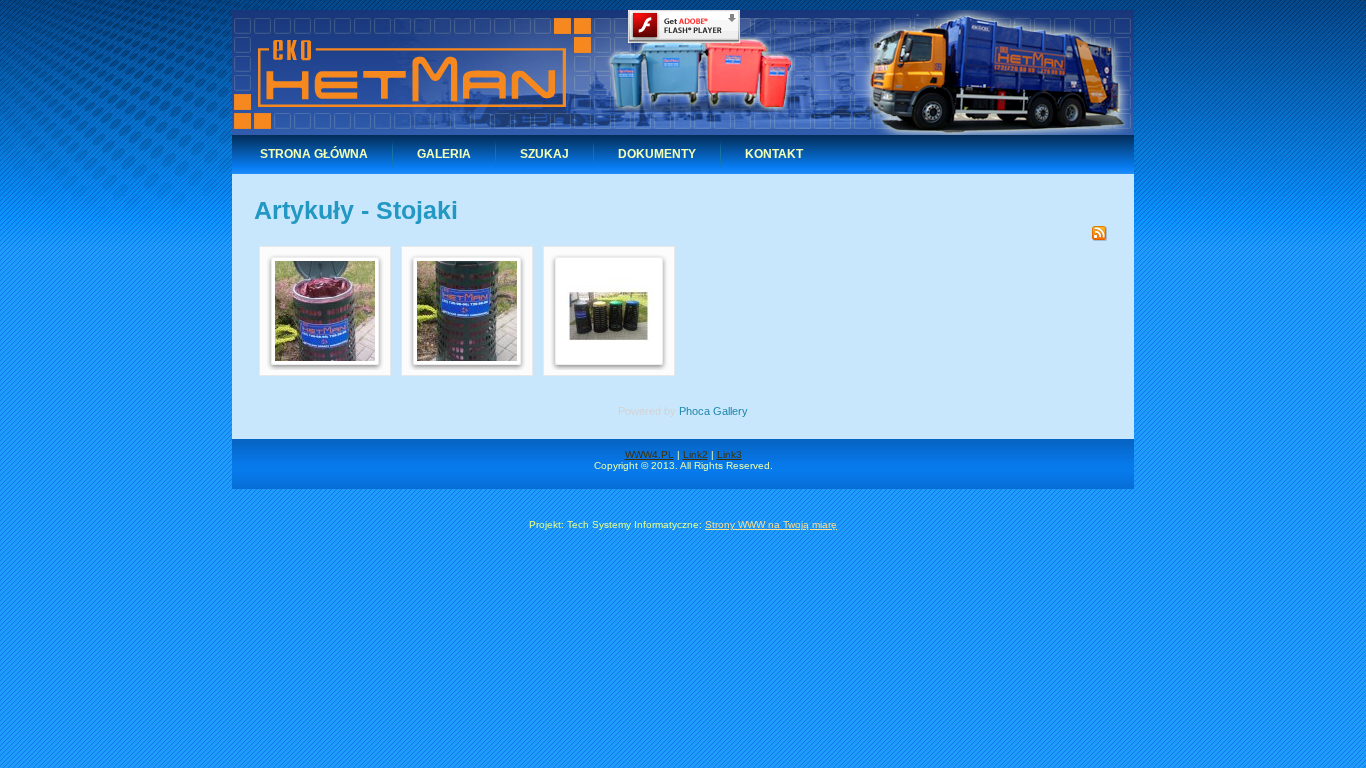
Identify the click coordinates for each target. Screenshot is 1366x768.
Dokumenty (657, 154)
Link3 (729, 454)
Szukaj (544, 154)
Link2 (695, 454)
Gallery (730, 411)
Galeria (444, 154)
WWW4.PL (649, 454)
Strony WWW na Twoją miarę (771, 524)
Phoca (694, 411)
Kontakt (774, 154)
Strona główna (314, 154)
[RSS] (1099, 237)
